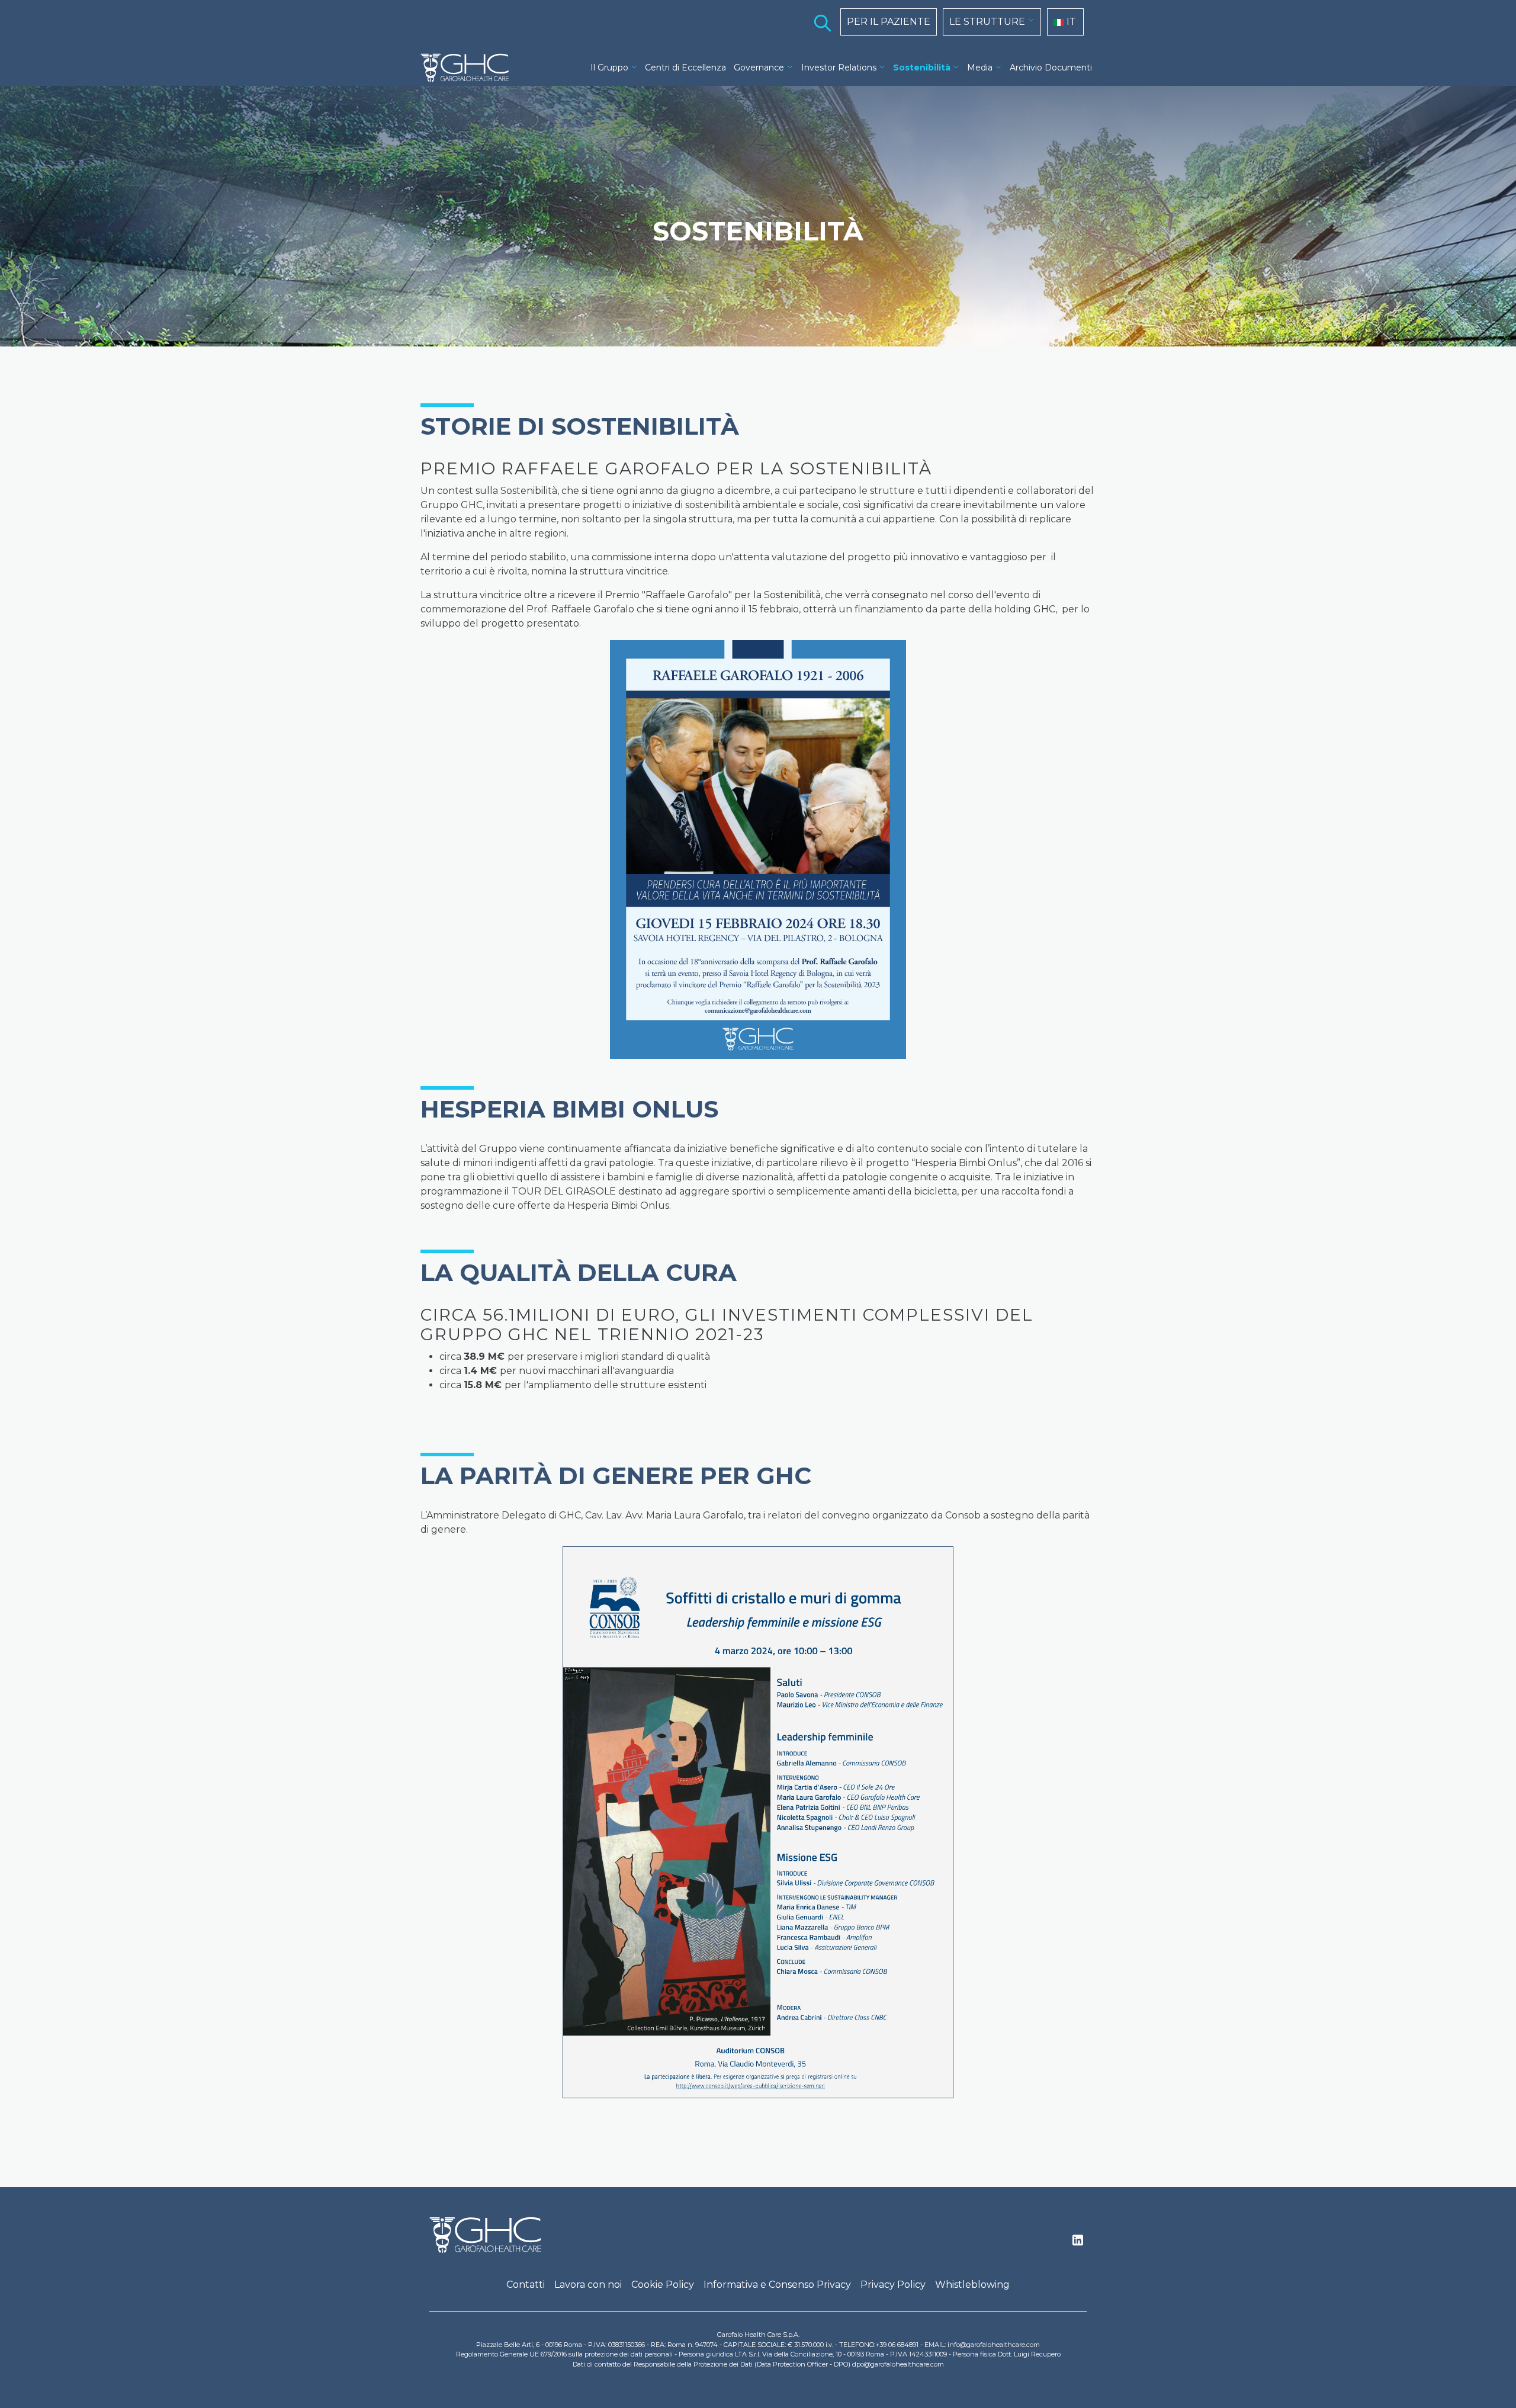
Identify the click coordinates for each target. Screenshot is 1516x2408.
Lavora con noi (588, 2285)
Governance (759, 68)
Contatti (526, 2285)
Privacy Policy (893, 2285)
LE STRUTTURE (987, 22)
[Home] (470, 68)
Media (980, 68)
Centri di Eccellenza (685, 68)
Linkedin (1078, 2243)
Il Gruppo (609, 68)
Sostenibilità (922, 68)
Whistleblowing (972, 2285)
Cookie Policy (663, 2285)
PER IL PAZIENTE (889, 22)
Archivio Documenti (1051, 68)
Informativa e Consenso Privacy (777, 2285)
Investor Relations (839, 68)
